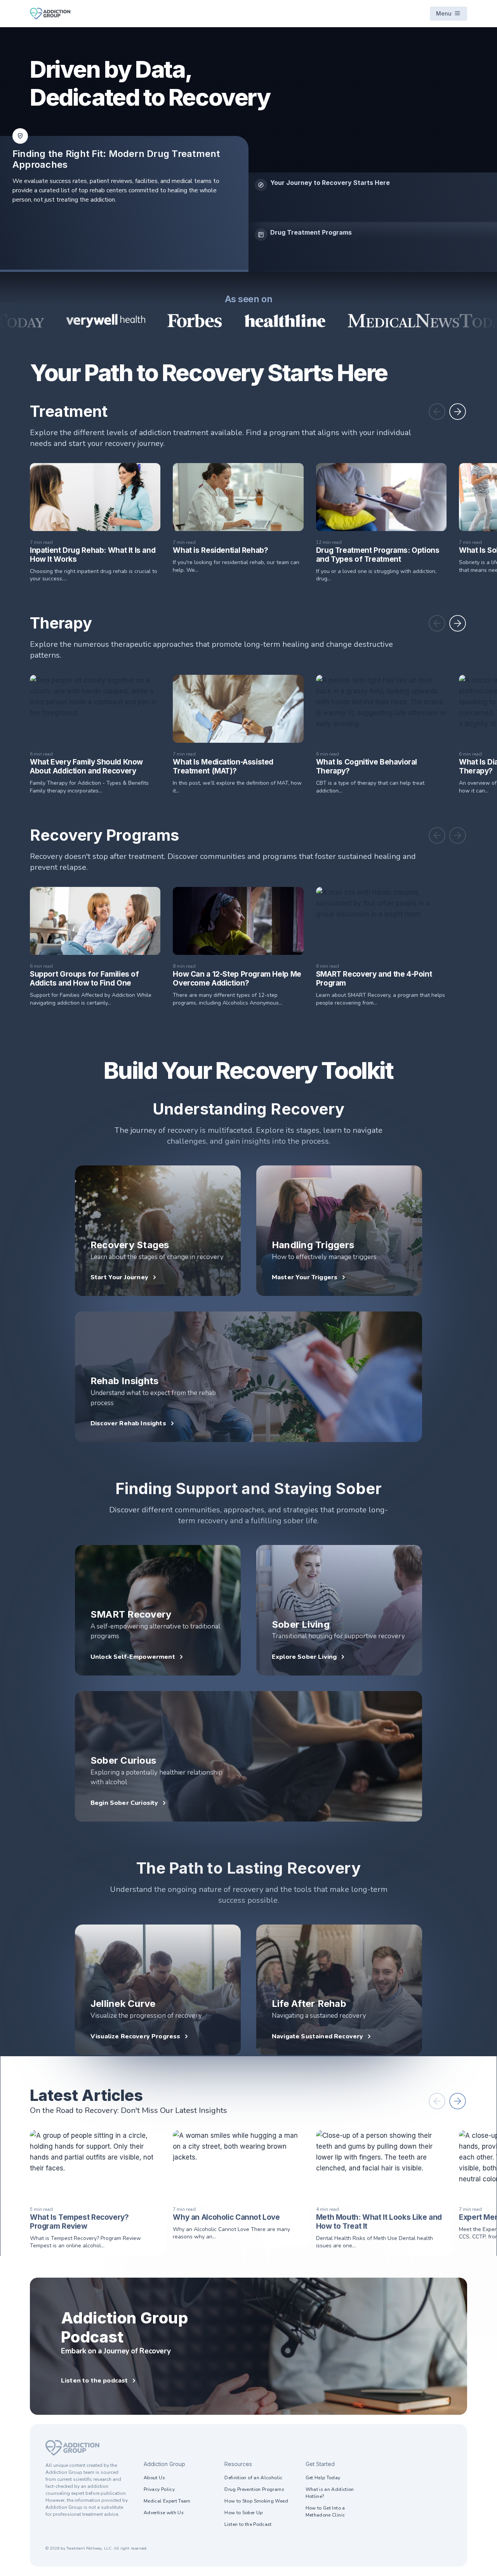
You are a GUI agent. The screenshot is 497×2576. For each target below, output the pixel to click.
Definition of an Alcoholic (253, 2478)
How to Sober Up (243, 2513)
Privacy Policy (159, 2489)
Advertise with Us (164, 2513)
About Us (154, 2478)
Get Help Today (323, 2478)
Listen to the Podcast (248, 2524)
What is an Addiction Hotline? (330, 2493)
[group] (373, 197)
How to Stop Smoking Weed (256, 2501)
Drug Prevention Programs (254, 2489)
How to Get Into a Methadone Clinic (325, 2512)
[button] (437, 412)
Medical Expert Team (167, 2501)
